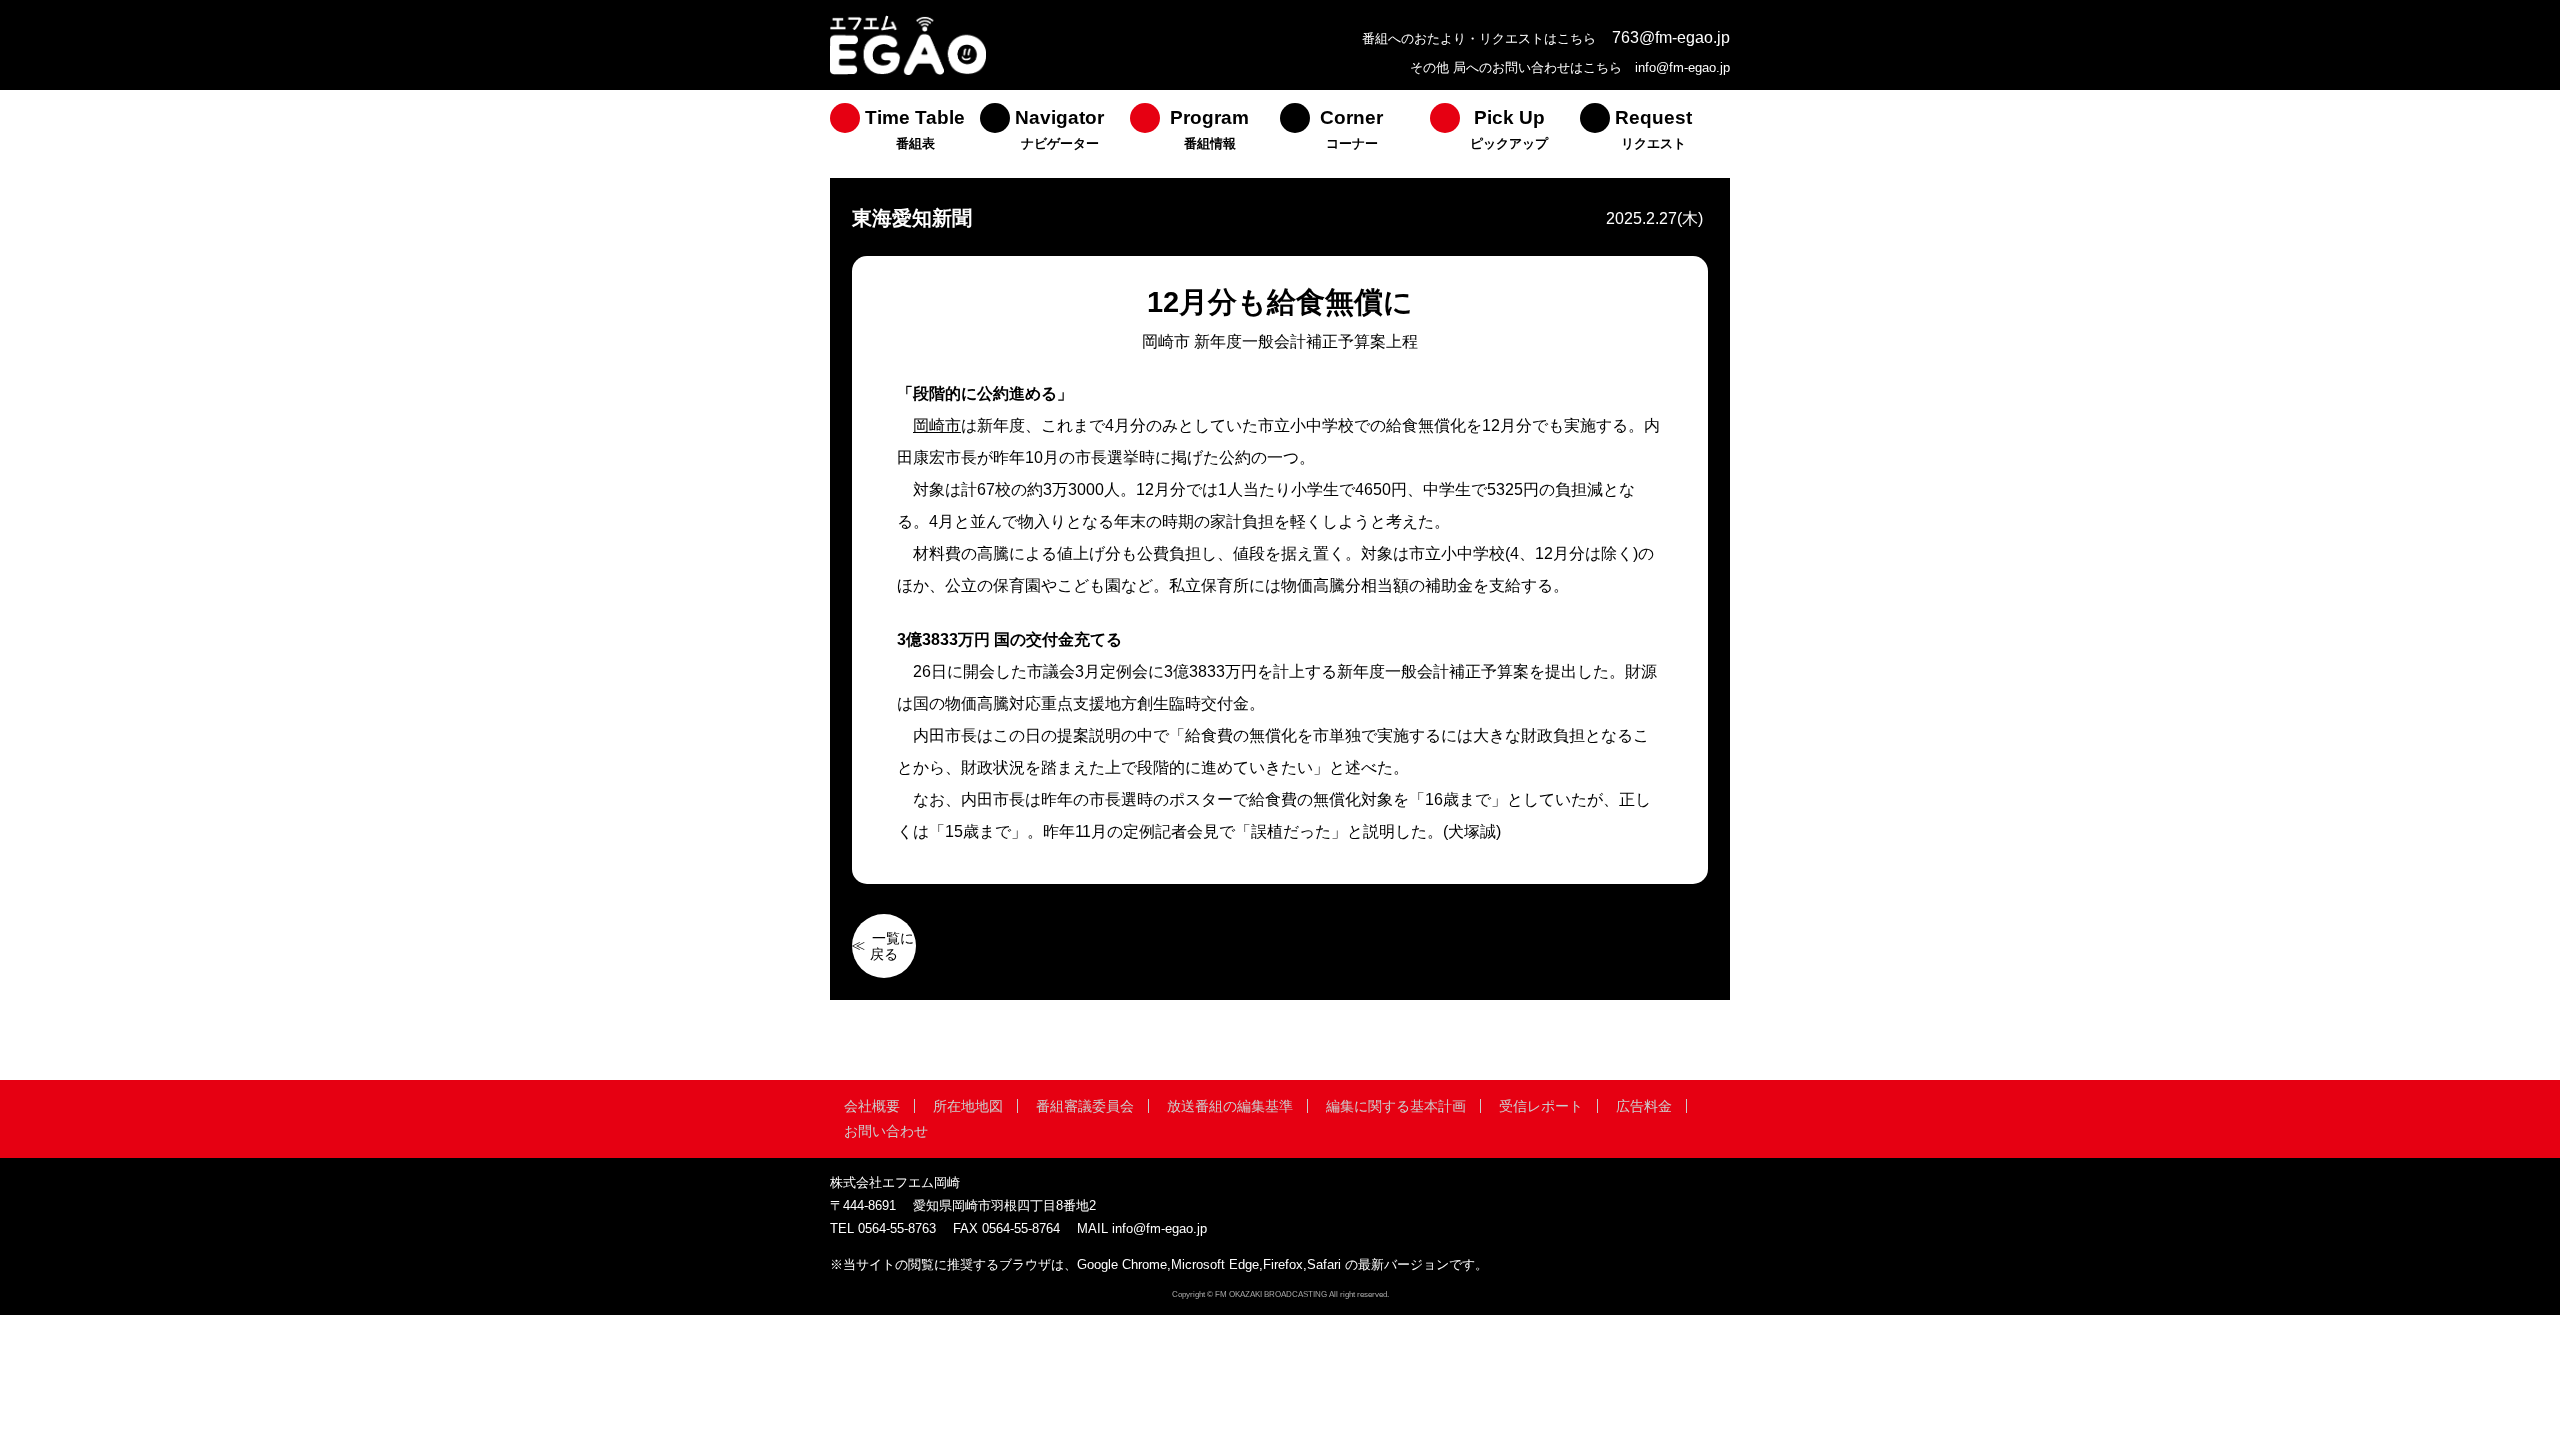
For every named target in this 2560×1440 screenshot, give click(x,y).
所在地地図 (968, 1106)
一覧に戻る (892, 946)
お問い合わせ (886, 1131)
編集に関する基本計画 (1396, 1106)
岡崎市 (937, 425)
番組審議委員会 (1085, 1106)
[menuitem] (905, 134)
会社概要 (872, 1106)
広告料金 (1644, 1106)
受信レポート (1541, 1106)
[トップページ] (908, 72)
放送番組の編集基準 (1230, 1106)
